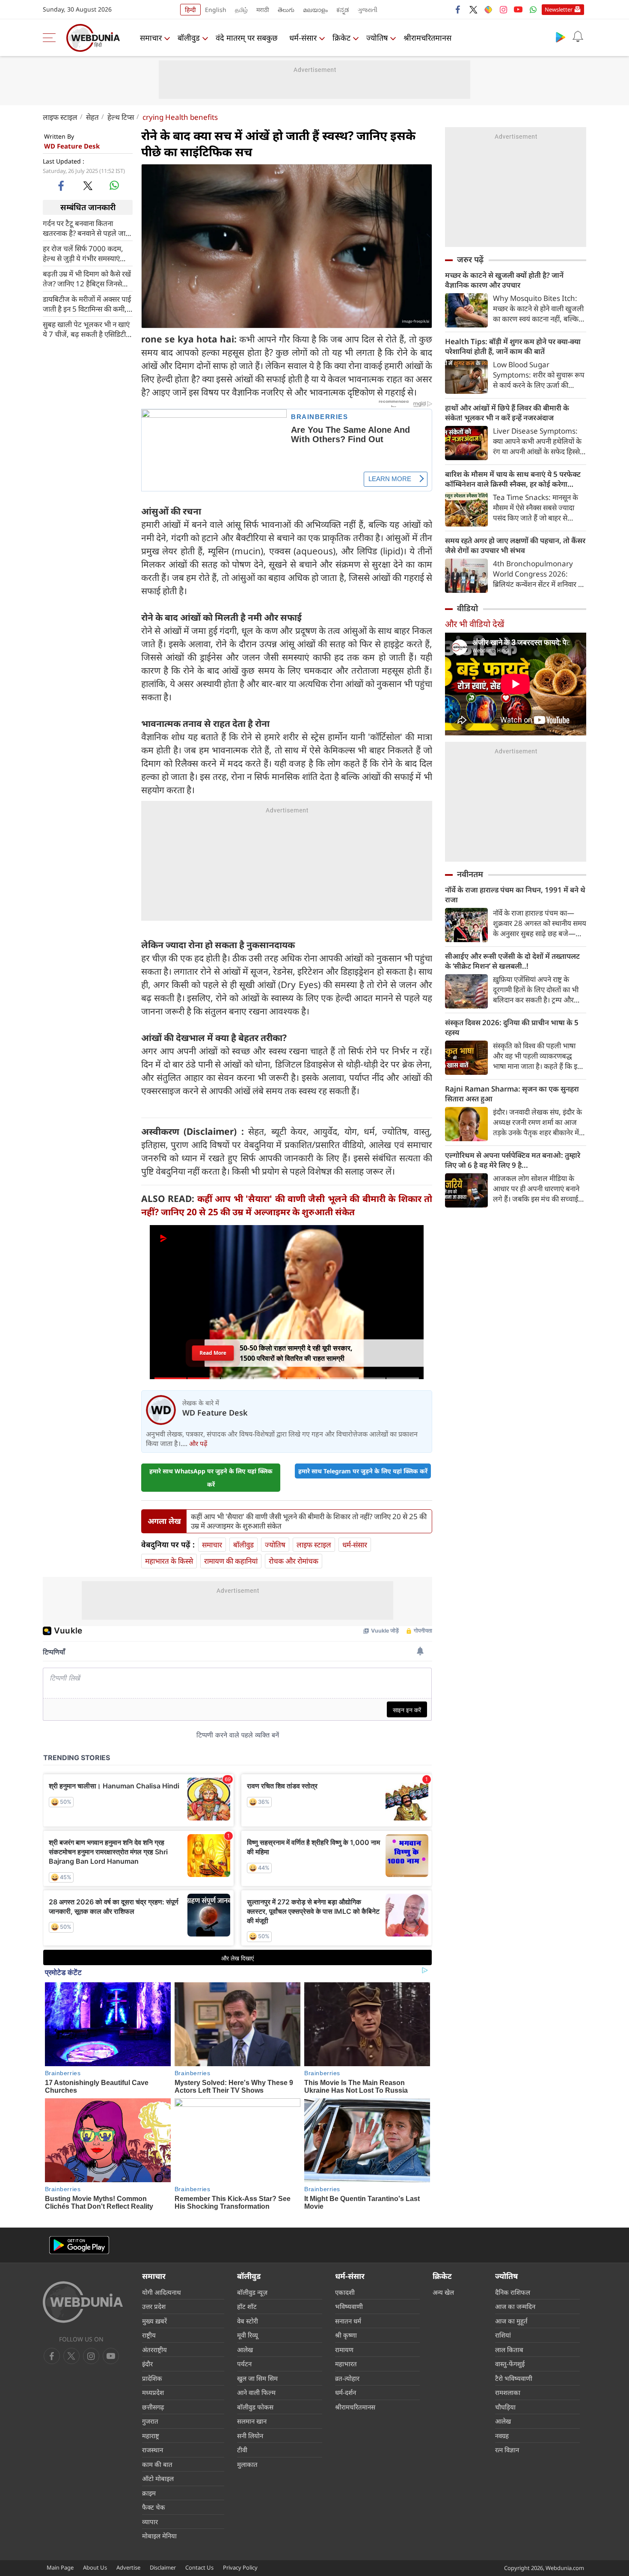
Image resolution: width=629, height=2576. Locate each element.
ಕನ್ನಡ (343, 10)
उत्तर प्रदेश (154, 2306)
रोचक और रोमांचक (294, 1561)
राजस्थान (153, 2450)
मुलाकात (247, 2464)
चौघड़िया (505, 2407)
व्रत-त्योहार (347, 2378)
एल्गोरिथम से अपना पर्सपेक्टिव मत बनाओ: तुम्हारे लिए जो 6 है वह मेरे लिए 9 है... (513, 1160)
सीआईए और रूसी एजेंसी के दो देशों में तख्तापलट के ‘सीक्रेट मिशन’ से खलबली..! (512, 961)
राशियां (503, 2335)
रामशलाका (508, 2392)
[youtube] (518, 9)
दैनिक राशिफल (513, 2292)
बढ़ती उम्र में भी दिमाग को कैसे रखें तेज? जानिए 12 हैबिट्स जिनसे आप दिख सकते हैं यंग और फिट (87, 278)
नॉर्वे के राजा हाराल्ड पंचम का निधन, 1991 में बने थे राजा (515, 895)
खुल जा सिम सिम (257, 2378)
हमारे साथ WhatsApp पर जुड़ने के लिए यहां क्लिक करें (211, 1478)
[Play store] (561, 37)
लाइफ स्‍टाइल (60, 117)
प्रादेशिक (152, 2378)
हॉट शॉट (247, 2306)
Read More (213, 1355)
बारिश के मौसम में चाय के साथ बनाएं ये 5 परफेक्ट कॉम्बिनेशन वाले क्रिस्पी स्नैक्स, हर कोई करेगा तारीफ (513, 479)
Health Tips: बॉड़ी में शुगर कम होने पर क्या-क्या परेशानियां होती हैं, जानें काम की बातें (513, 346)
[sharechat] (488, 9)
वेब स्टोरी (248, 2321)
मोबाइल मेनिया (159, 2536)
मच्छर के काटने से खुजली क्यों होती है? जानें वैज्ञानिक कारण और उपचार (504, 280)
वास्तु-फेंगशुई (510, 2364)
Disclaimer (163, 2567)
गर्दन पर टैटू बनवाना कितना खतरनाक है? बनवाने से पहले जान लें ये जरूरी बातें (86, 228)
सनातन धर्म (348, 2321)
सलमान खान (252, 2421)
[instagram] (503, 9)
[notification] (578, 37)
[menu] (51, 38)
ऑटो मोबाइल (158, 2478)
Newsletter (559, 9)
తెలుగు (286, 10)
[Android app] (79, 2245)
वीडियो (467, 608)
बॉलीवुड (189, 38)
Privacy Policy (240, 2567)
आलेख (245, 2350)
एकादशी (345, 2292)
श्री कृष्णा (346, 2335)
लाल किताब (509, 2350)
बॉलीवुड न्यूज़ (252, 2292)
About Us (95, 2567)
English (216, 10)
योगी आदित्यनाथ (162, 2292)
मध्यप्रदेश (153, 2392)
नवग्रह (502, 2436)
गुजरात (150, 2421)
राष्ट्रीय (149, 2335)
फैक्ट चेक (154, 2507)
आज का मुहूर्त (511, 2321)
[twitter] (473, 9)
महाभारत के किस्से (169, 1561)
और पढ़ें (198, 1443)
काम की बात (157, 2464)
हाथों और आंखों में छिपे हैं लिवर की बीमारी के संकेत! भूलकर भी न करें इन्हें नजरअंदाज (507, 413)
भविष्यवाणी (349, 2306)
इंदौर (147, 2364)
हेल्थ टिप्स (121, 117)
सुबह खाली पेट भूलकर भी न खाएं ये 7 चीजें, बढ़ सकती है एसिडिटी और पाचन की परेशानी (86, 329)
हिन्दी (190, 10)
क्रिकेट (341, 38)
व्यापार (150, 2522)
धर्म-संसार (303, 38)
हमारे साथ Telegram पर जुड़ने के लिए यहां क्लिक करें (363, 1471)
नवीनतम (470, 874)
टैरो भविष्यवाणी (514, 2378)
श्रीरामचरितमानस (427, 38)
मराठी (263, 10)
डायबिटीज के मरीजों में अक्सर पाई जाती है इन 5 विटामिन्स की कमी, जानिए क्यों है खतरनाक (87, 303)
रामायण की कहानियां (231, 1561)
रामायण (344, 2350)
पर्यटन (244, 2364)
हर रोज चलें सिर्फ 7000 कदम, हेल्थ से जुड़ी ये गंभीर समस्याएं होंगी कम (83, 253)
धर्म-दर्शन (346, 2392)
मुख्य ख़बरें (154, 2321)
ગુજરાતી (368, 10)
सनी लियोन (250, 2436)
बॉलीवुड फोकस (255, 2407)
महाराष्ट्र (151, 2436)
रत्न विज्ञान (507, 2450)
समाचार (151, 38)
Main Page (60, 2567)
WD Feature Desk (72, 146)
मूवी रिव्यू (248, 2335)
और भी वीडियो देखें (475, 624)
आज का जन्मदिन (515, 2306)
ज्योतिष (377, 38)
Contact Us (199, 2567)
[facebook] (458, 9)
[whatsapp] (114, 185)
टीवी (242, 2450)
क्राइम (149, 2493)
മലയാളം (315, 10)
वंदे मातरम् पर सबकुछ (247, 38)
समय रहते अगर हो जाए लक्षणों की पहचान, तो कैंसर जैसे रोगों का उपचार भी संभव (515, 545)
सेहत (92, 117)
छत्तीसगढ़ (153, 2407)
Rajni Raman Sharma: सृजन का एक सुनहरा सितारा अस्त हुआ (512, 1094)
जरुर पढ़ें (470, 259)
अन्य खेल (443, 2292)
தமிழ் (241, 10)
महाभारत (346, 2364)
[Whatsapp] (533, 9)
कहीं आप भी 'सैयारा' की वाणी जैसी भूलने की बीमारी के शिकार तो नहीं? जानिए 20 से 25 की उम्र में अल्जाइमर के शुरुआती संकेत (309, 1521)
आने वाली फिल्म (256, 2392)
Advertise (128, 2567)
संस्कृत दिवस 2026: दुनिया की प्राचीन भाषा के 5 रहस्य (512, 1027)
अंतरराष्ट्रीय (154, 2350)
